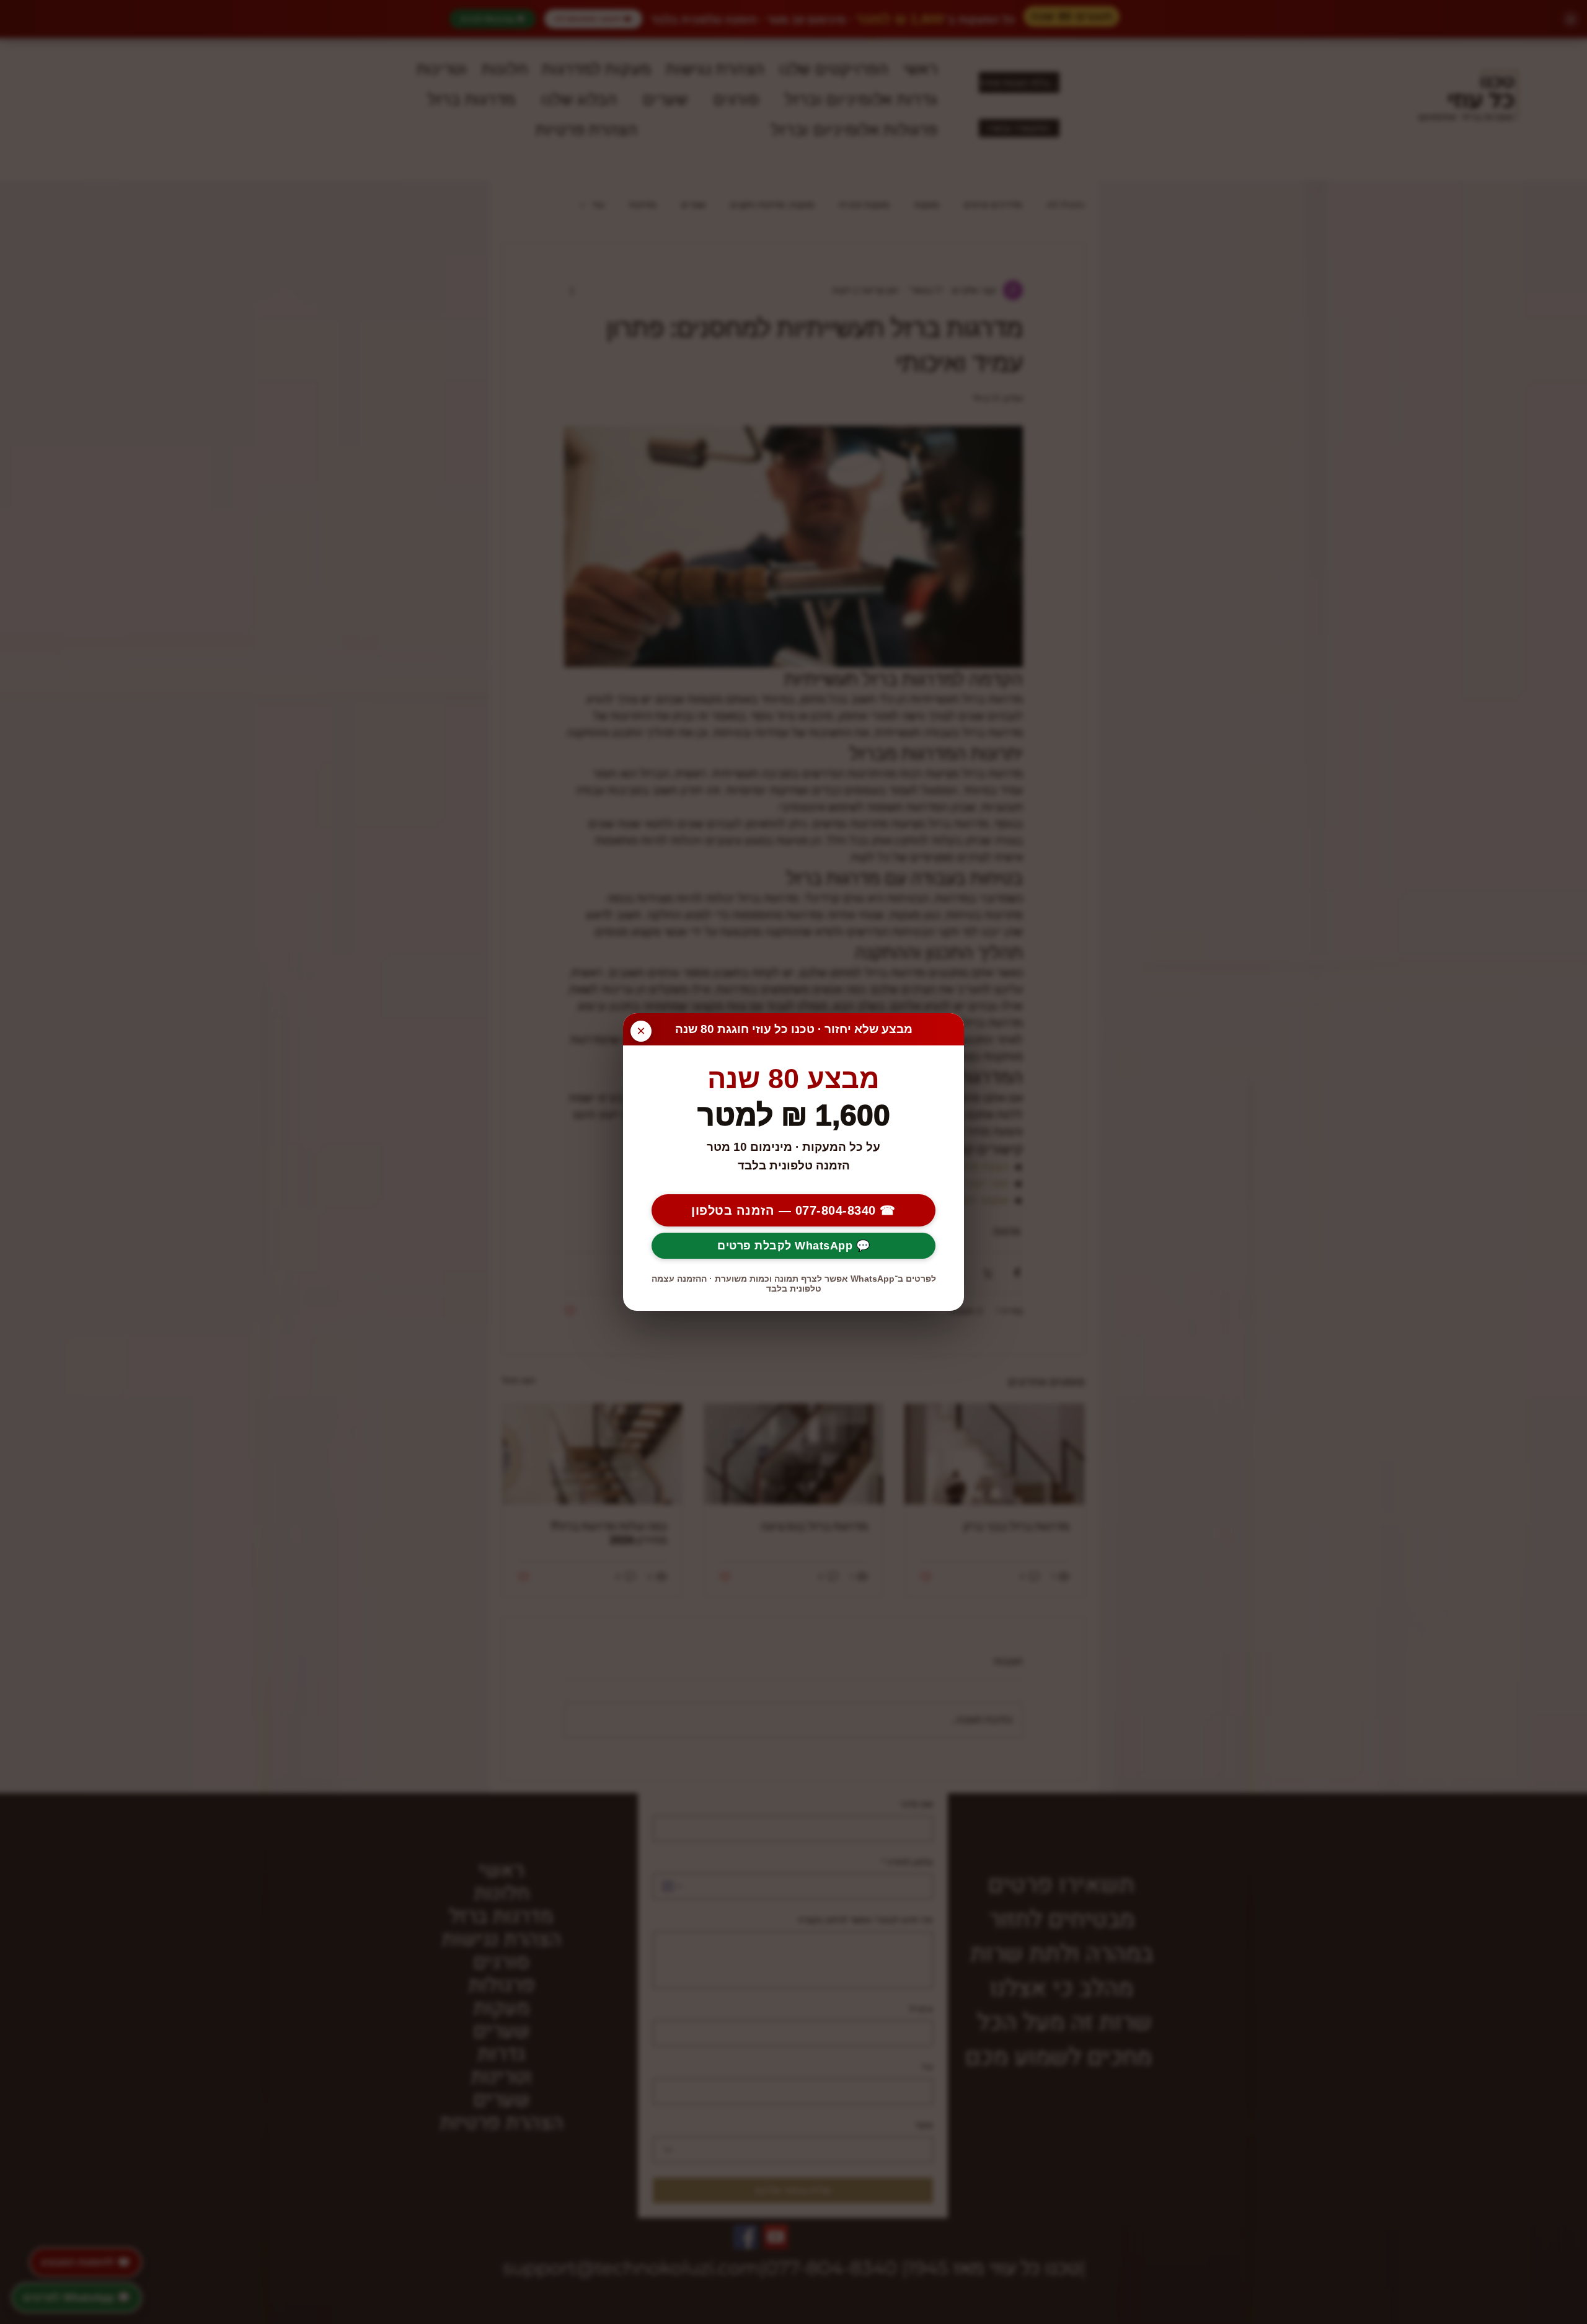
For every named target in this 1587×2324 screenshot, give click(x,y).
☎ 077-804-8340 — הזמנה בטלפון (793, 1210)
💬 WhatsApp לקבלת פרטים (793, 1246)
